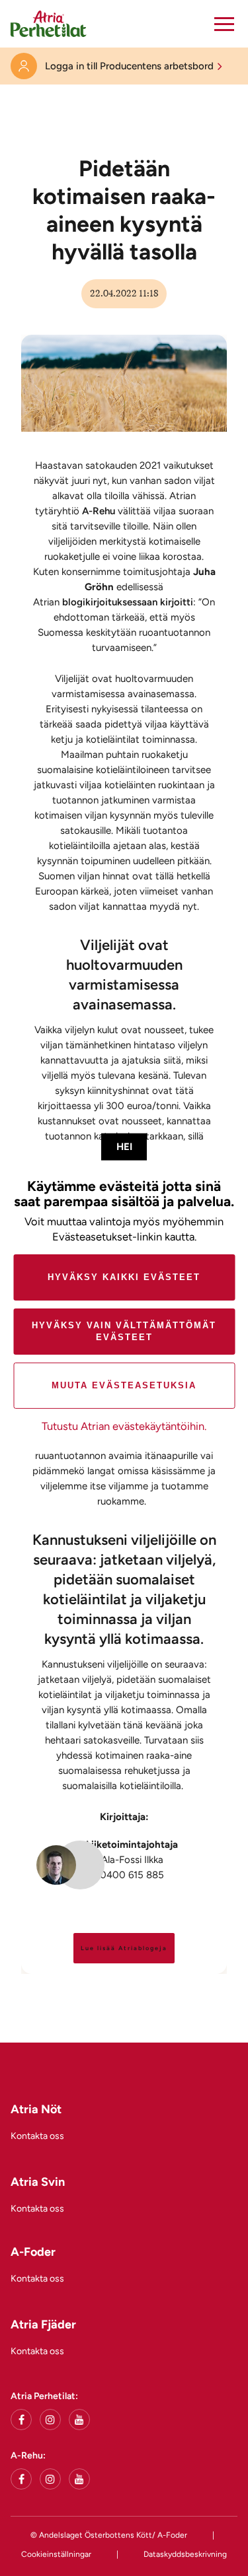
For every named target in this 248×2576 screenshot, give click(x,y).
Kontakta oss (37, 2136)
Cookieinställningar (56, 2554)
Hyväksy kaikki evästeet (124, 1277)
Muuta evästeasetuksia (124, 1385)
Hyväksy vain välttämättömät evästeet (124, 1331)
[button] (224, 24)
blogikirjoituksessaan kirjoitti (128, 602)
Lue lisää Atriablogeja (124, 1948)
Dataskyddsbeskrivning (185, 2554)
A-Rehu (99, 511)
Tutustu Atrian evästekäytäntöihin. (124, 1426)
